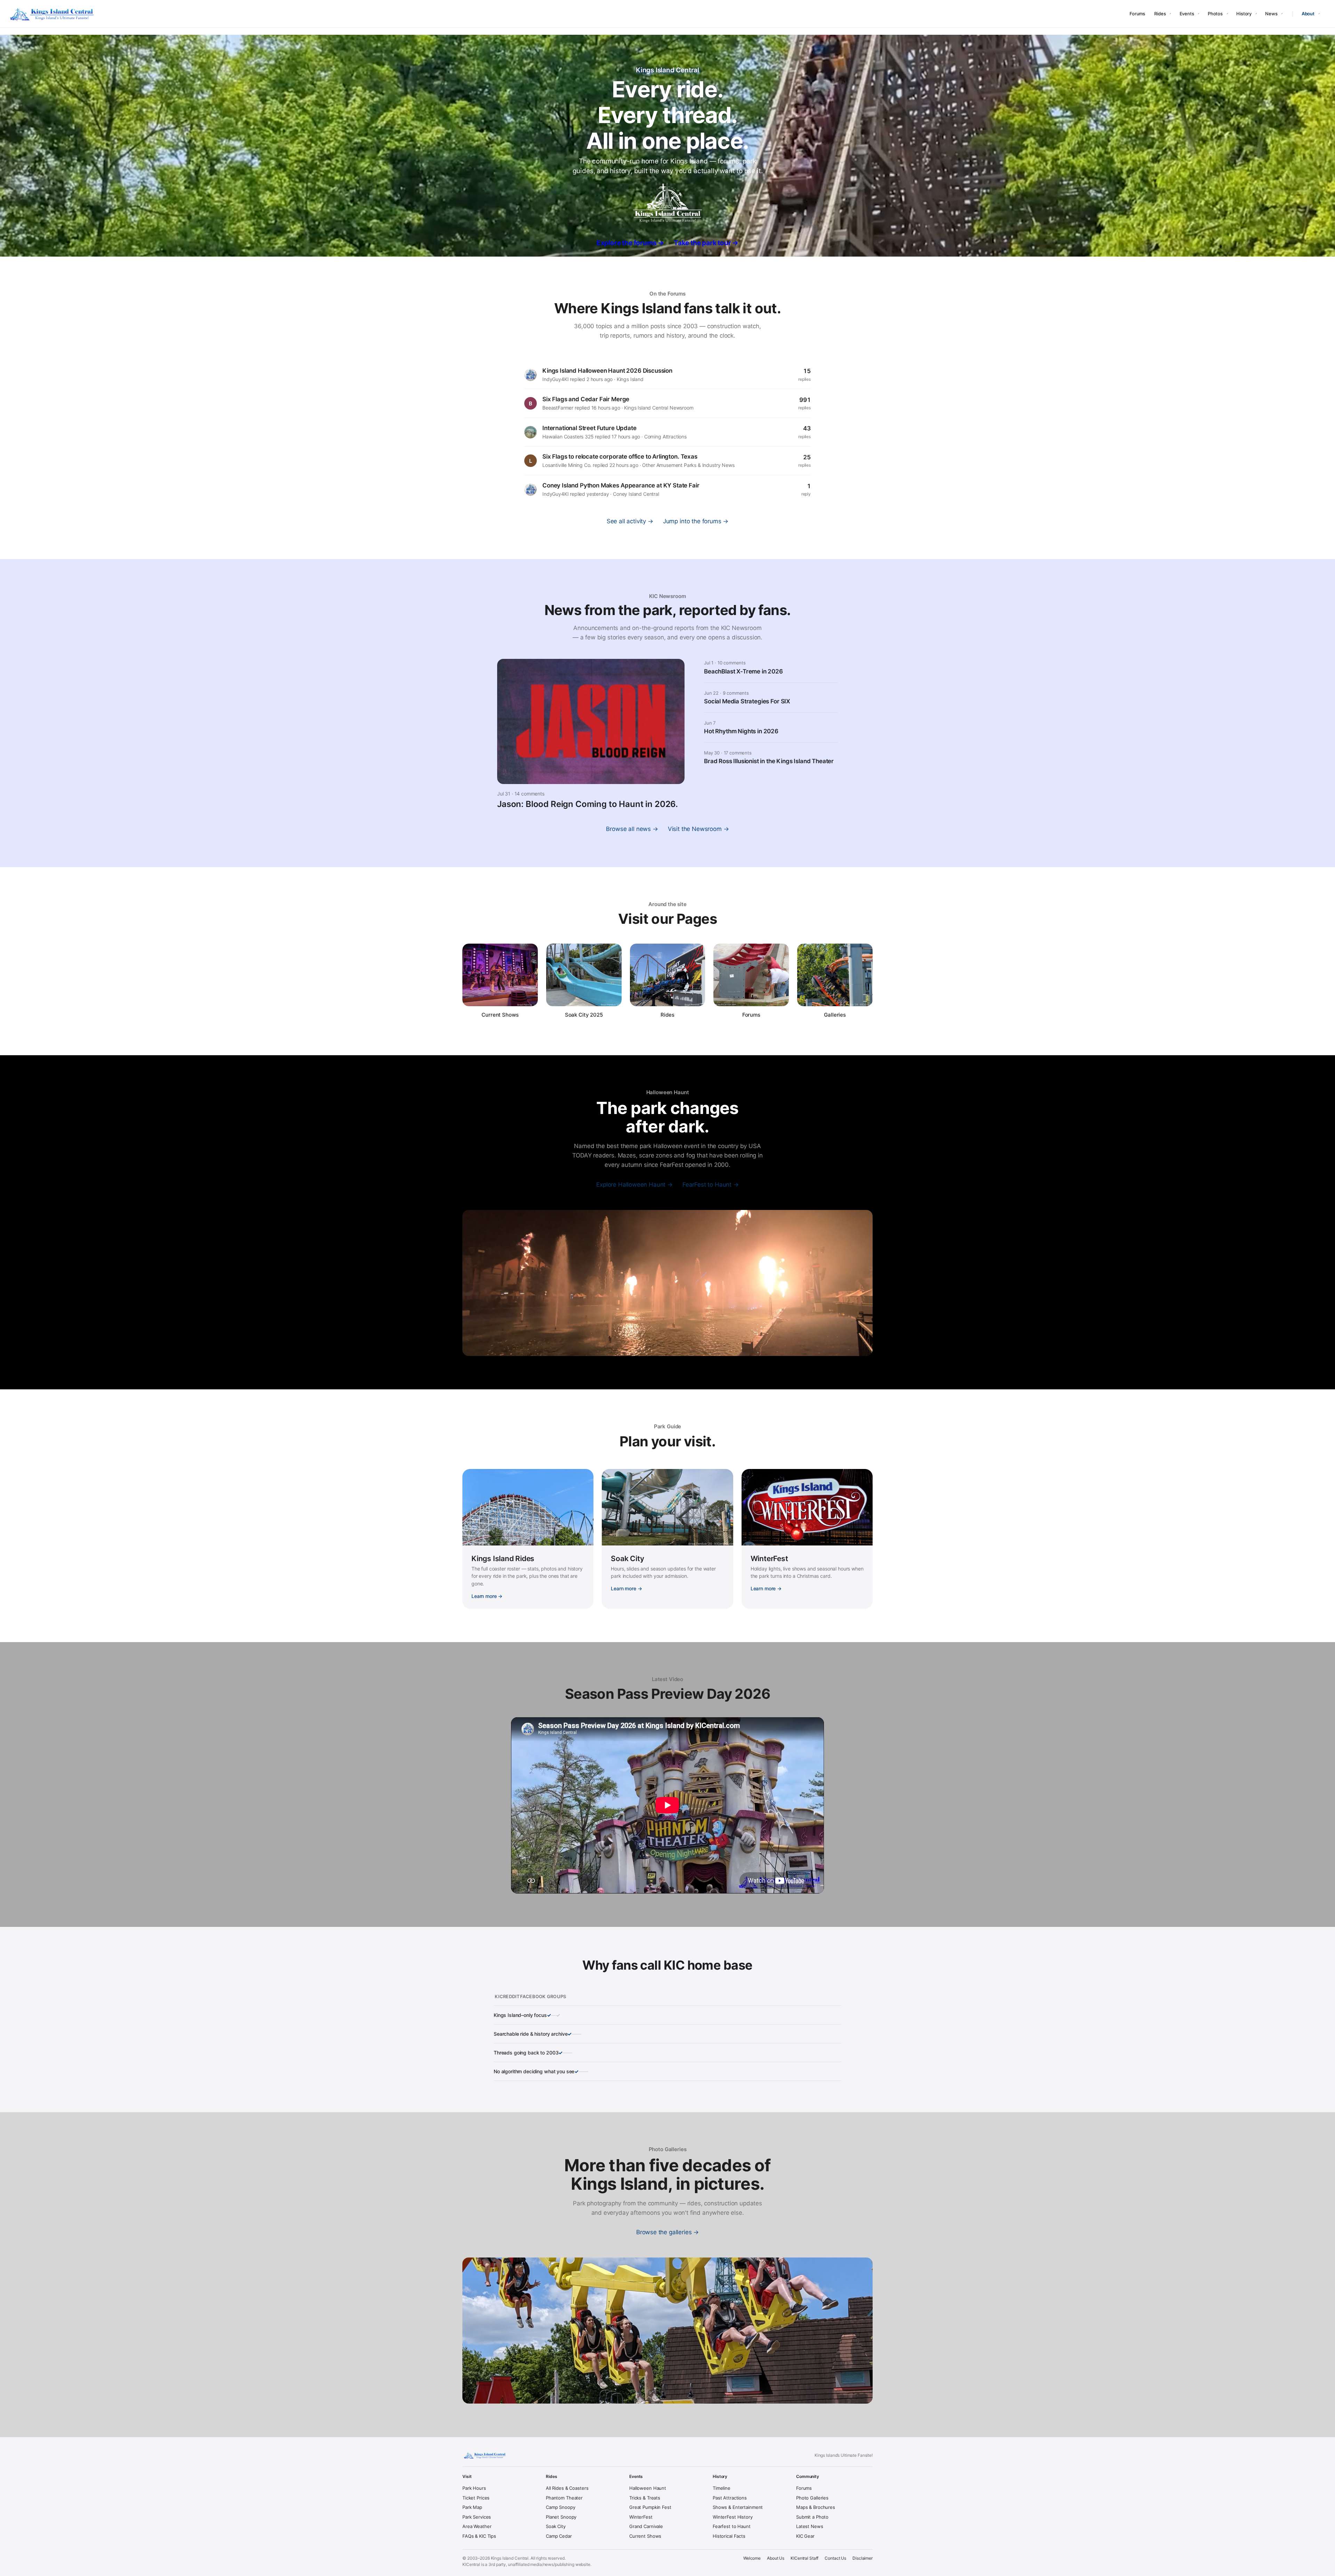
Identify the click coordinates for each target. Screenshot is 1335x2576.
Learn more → (487, 1596)
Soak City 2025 (584, 1015)
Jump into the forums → (696, 521)
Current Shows (500, 1015)
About (1308, 14)
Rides (1160, 14)
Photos (1215, 14)
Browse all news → (632, 829)
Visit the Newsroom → (698, 829)
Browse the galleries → (667, 2232)
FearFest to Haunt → (711, 1185)
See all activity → (630, 521)
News (1271, 14)
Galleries (835, 1015)
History (1244, 14)
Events (1187, 14)
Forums (1137, 14)
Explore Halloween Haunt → (634, 1185)
